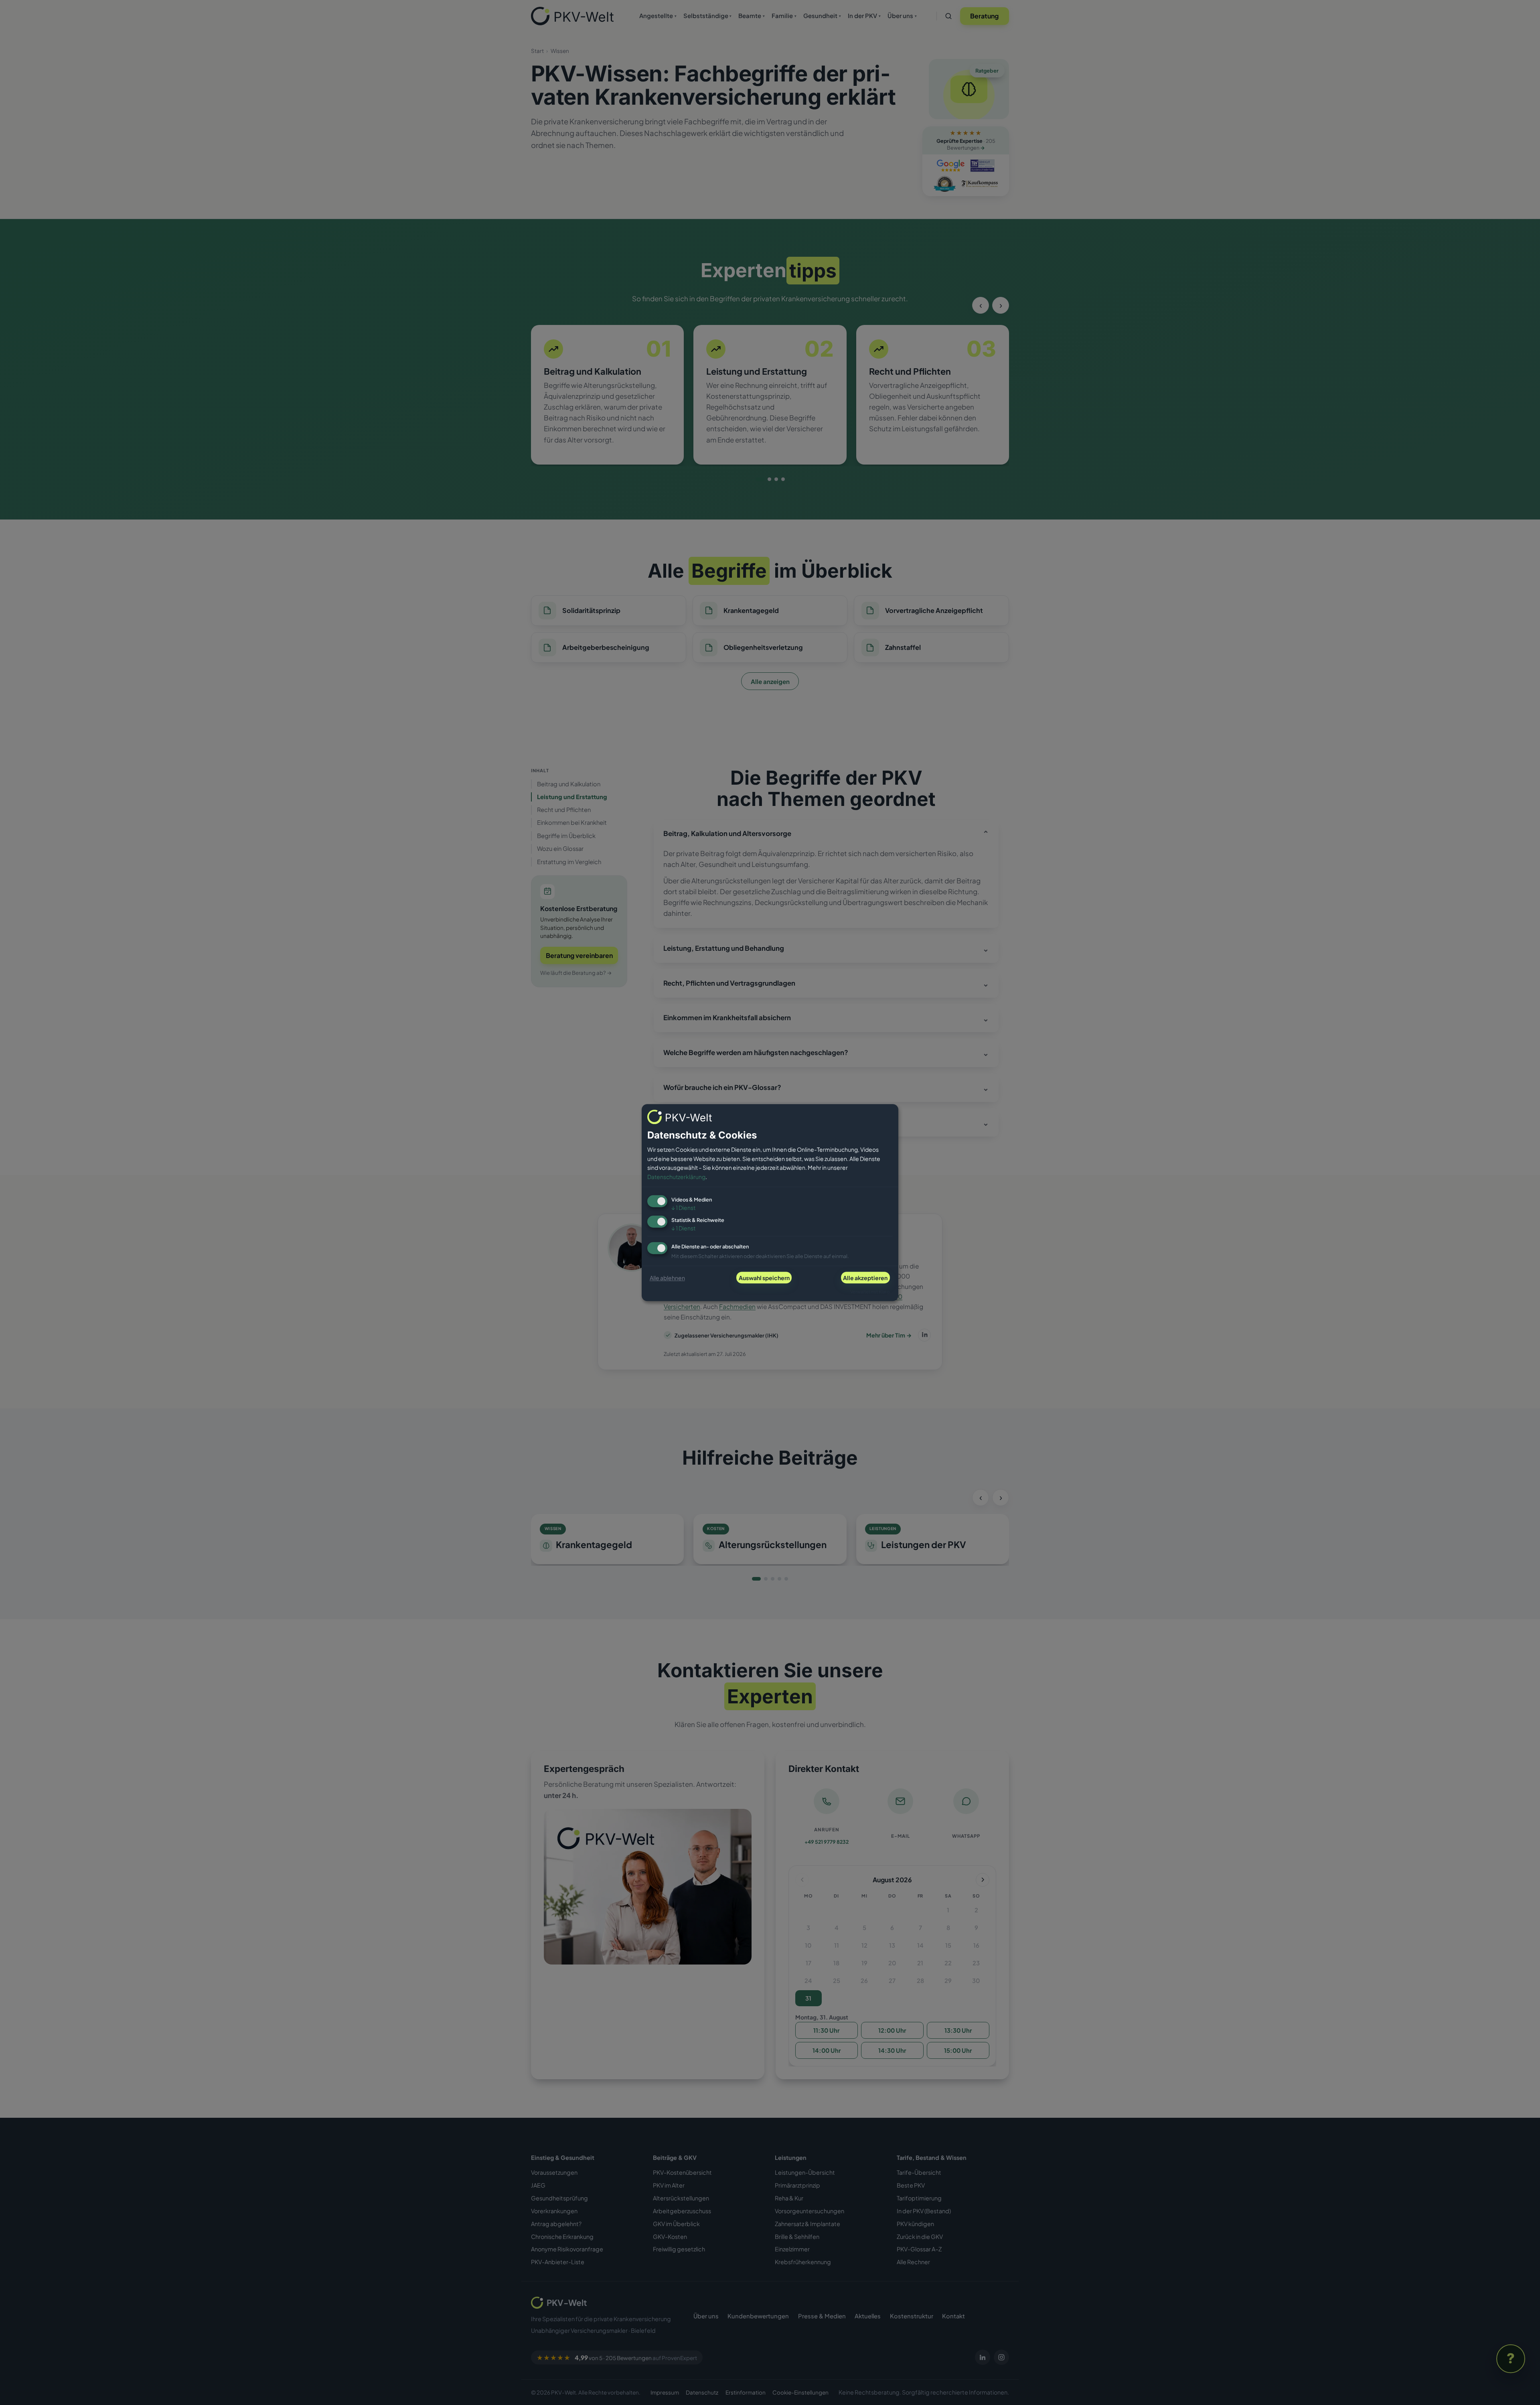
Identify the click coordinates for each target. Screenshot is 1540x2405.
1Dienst (683, 1208)
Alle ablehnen (667, 1278)
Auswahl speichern (764, 1278)
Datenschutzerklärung (676, 1177)
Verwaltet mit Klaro (870, 1291)
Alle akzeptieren (865, 1278)
